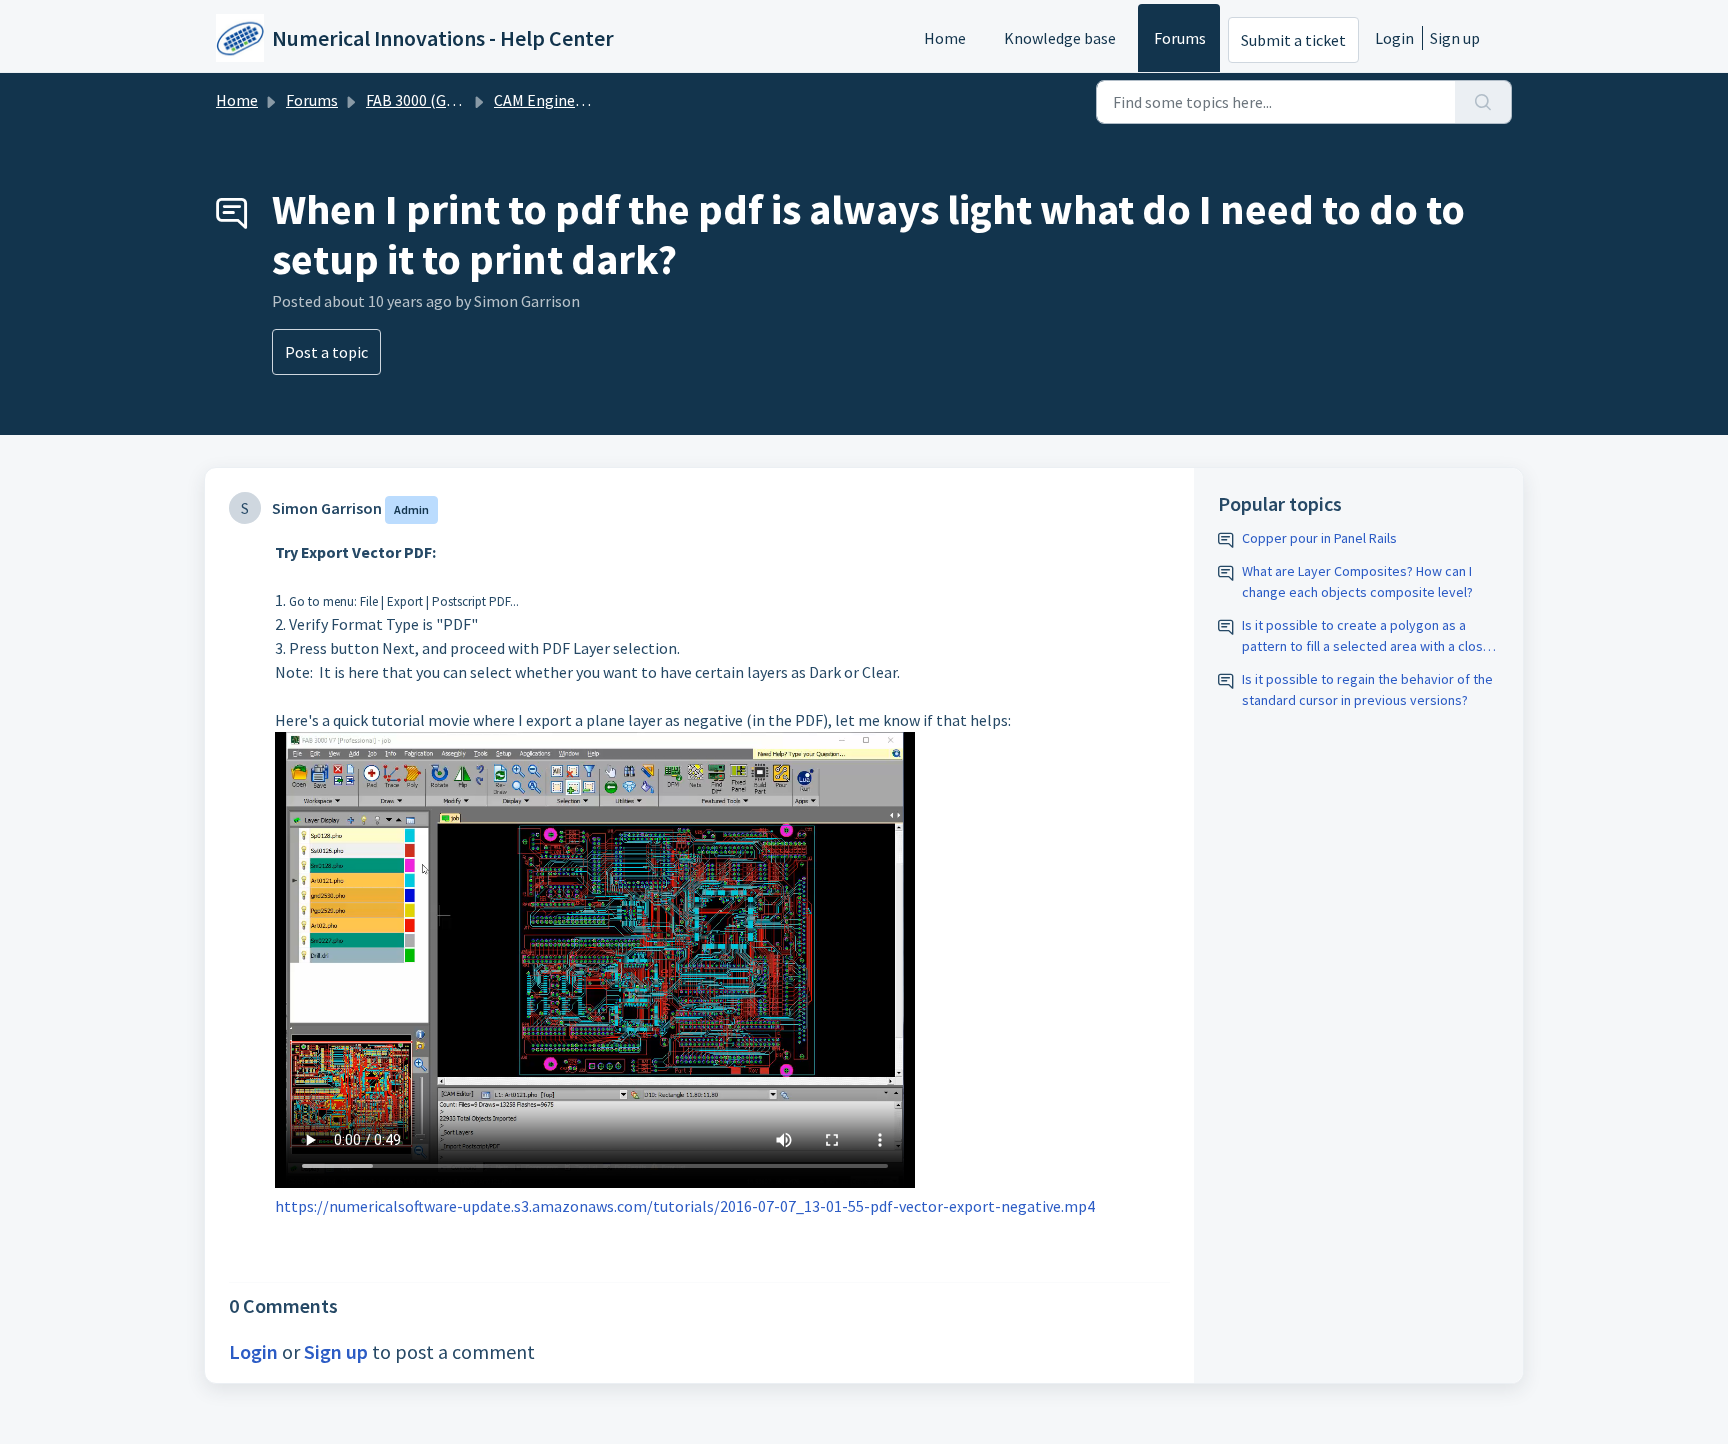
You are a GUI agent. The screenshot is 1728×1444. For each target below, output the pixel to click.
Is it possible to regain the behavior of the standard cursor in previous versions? (1367, 689)
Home (945, 38)
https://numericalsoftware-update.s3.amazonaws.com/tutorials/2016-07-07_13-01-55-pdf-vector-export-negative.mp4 (685, 1206)
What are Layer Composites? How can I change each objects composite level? (1357, 581)
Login (1394, 38)
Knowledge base (1060, 38)
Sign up (1455, 38)
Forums (1180, 38)
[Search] (1483, 102)
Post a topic (326, 352)
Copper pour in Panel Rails (1319, 538)
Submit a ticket (1293, 40)
